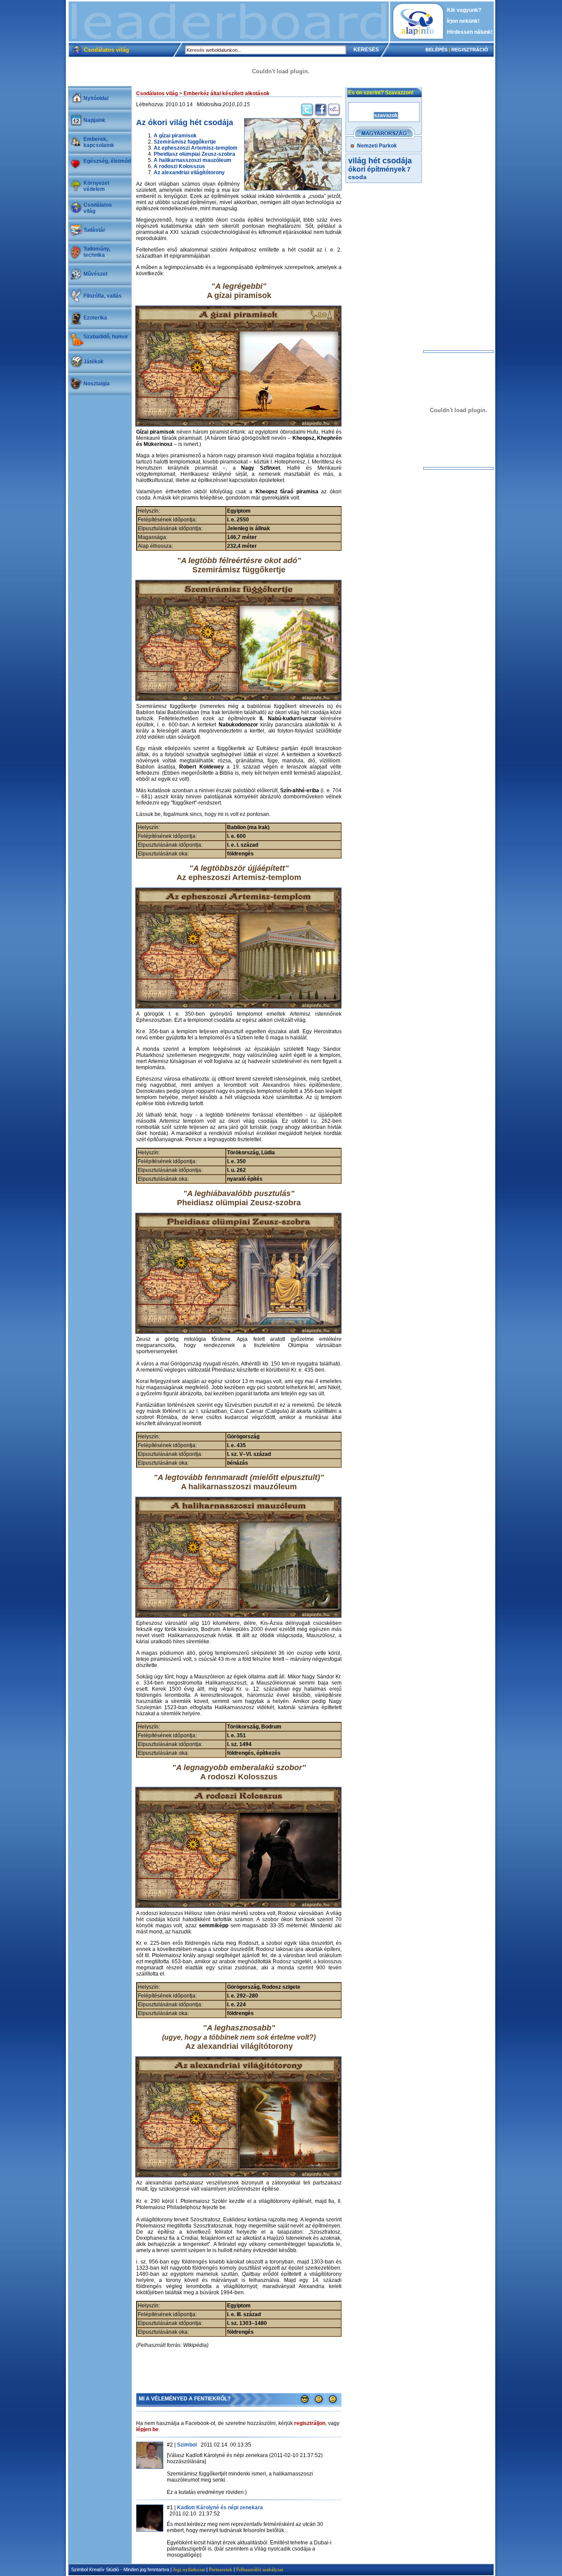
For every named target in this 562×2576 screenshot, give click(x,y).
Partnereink (221, 2569)
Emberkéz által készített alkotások (227, 93)
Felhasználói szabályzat (260, 2569)
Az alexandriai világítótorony (189, 172)
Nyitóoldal (96, 98)
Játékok (94, 362)
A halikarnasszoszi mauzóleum (193, 160)
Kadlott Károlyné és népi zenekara (220, 2508)
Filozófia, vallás (103, 296)
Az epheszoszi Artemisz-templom (196, 148)
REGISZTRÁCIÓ (470, 50)
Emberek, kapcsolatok (99, 142)
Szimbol (187, 2445)
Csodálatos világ (157, 93)
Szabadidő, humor (106, 337)
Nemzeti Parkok (377, 146)
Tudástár (94, 230)
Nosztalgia (97, 384)
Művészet (95, 274)
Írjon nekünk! (463, 21)
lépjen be (147, 2429)
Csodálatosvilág (98, 208)
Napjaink (94, 120)
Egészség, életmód (107, 161)
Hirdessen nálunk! (470, 32)
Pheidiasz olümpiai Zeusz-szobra (195, 154)
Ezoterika (95, 318)
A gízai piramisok (175, 136)
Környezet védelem (96, 186)
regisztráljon (310, 2423)
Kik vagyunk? (464, 10)
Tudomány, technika (97, 252)
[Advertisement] (229, 22)
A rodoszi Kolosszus (179, 166)
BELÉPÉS (436, 50)
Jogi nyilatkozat (189, 2569)
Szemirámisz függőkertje (185, 142)
